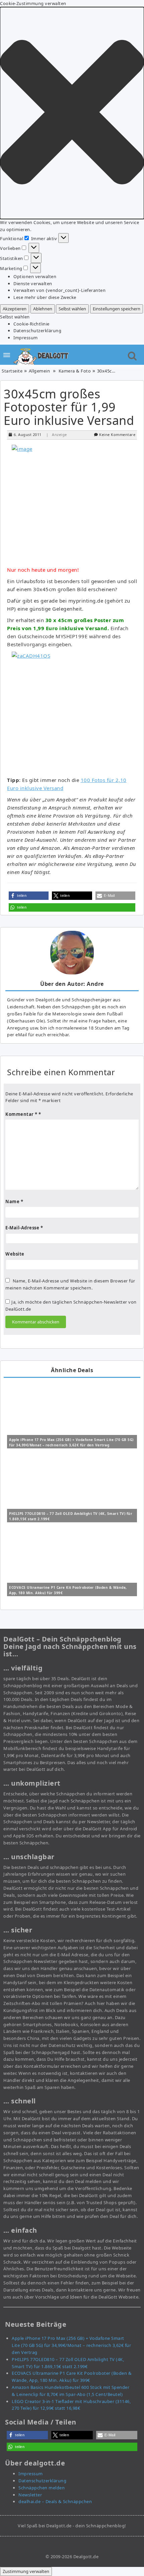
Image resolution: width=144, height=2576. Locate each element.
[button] (72, 113)
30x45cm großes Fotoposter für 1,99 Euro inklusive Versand (69, 407)
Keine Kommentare (117, 434)
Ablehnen (43, 309)
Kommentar (21, 1114)
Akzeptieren (15, 309)
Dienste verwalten (33, 283)
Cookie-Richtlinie (31, 324)
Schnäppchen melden (42, 2488)
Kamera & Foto (75, 371)
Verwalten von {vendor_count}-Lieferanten (59, 290)
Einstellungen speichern (117, 309)
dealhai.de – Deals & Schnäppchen (55, 2501)
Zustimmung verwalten (26, 2571)
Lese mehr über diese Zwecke (45, 297)
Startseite (12, 371)
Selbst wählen (72, 309)
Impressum (26, 338)
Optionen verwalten (35, 276)
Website (15, 1254)
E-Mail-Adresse (24, 1228)
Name (14, 1202)
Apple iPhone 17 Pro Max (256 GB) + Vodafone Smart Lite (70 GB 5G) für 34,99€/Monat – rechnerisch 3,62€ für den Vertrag (71, 2345)
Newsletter (30, 2495)
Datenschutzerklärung (37, 331)
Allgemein (40, 371)
